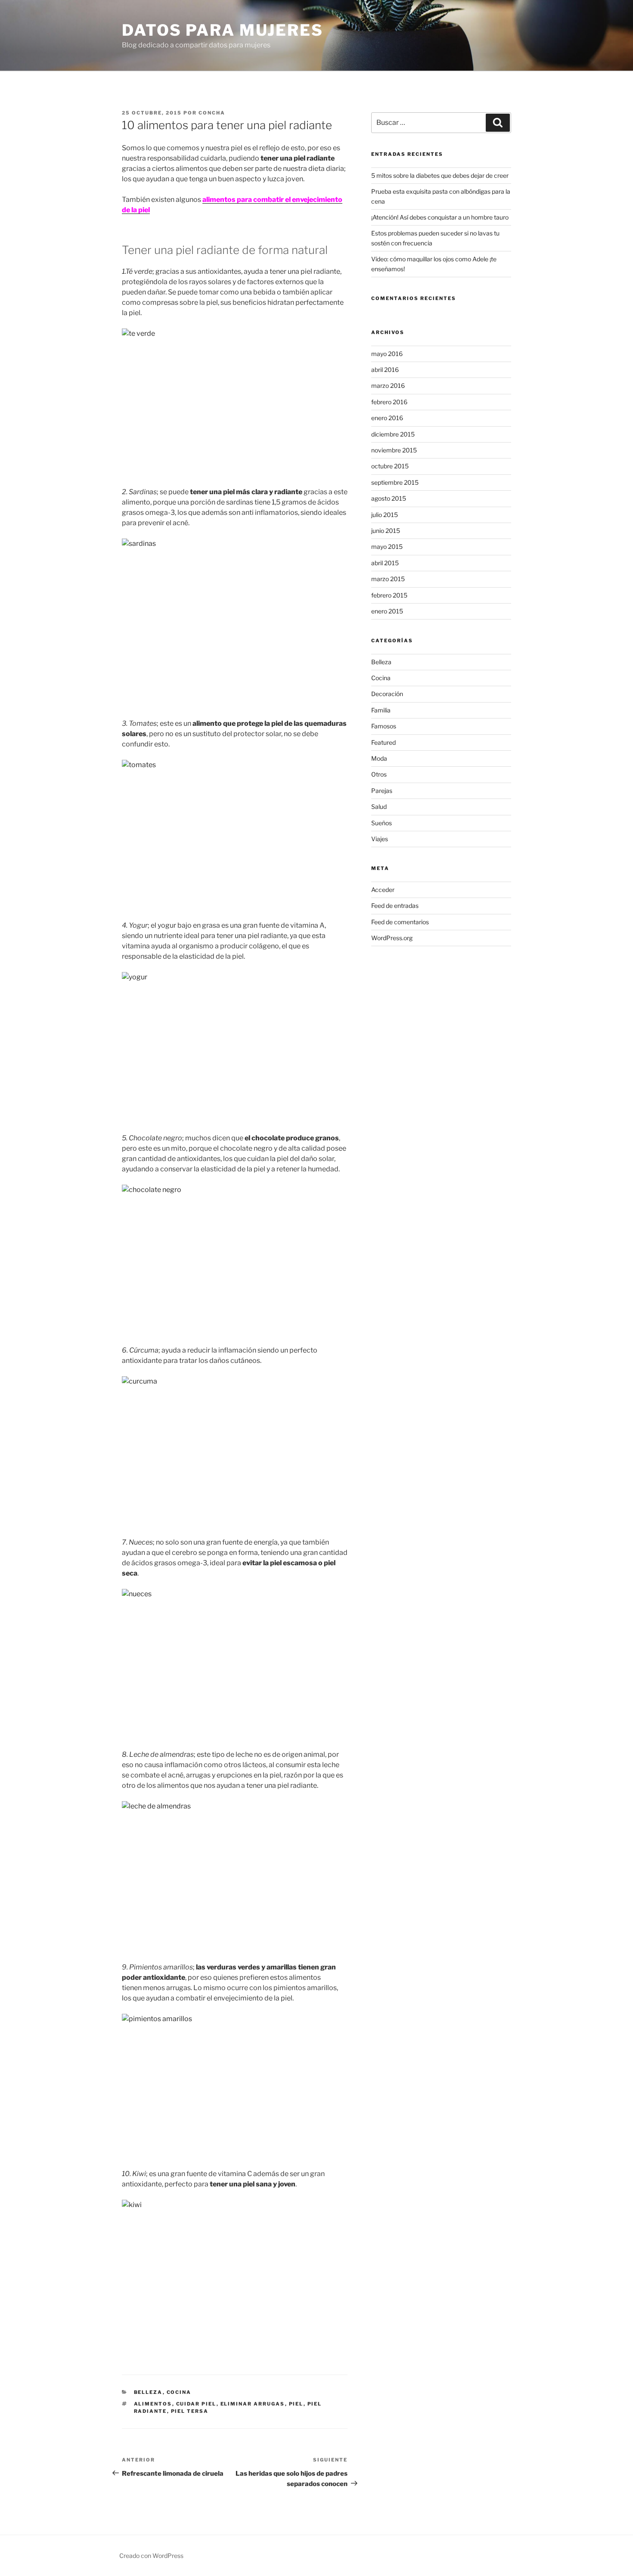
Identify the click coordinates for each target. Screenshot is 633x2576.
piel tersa (190, 2411)
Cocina (179, 2392)
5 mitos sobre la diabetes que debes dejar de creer (440, 175)
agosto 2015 (389, 498)
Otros (379, 774)
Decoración (387, 694)
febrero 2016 (389, 402)
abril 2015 (385, 563)
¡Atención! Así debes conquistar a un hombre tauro (440, 217)
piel (296, 2404)
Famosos (384, 726)
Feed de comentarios (400, 922)
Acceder (383, 890)
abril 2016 (385, 370)
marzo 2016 (388, 385)
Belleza (148, 2392)
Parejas (382, 791)
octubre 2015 (390, 466)
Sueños (382, 823)
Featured (383, 742)
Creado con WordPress (151, 2556)
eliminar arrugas (253, 2404)
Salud (379, 807)
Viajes (380, 839)
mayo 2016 (387, 354)
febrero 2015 (389, 595)
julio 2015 (385, 515)
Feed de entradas (395, 906)
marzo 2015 (388, 579)
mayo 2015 (387, 546)
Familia (381, 710)
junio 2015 (386, 531)
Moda (379, 758)
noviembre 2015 (394, 450)
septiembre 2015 (395, 482)
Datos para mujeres (223, 30)
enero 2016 (387, 418)
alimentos (153, 2404)
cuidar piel (196, 2404)
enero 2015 (387, 611)
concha (212, 113)
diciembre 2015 (393, 434)
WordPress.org (392, 938)
